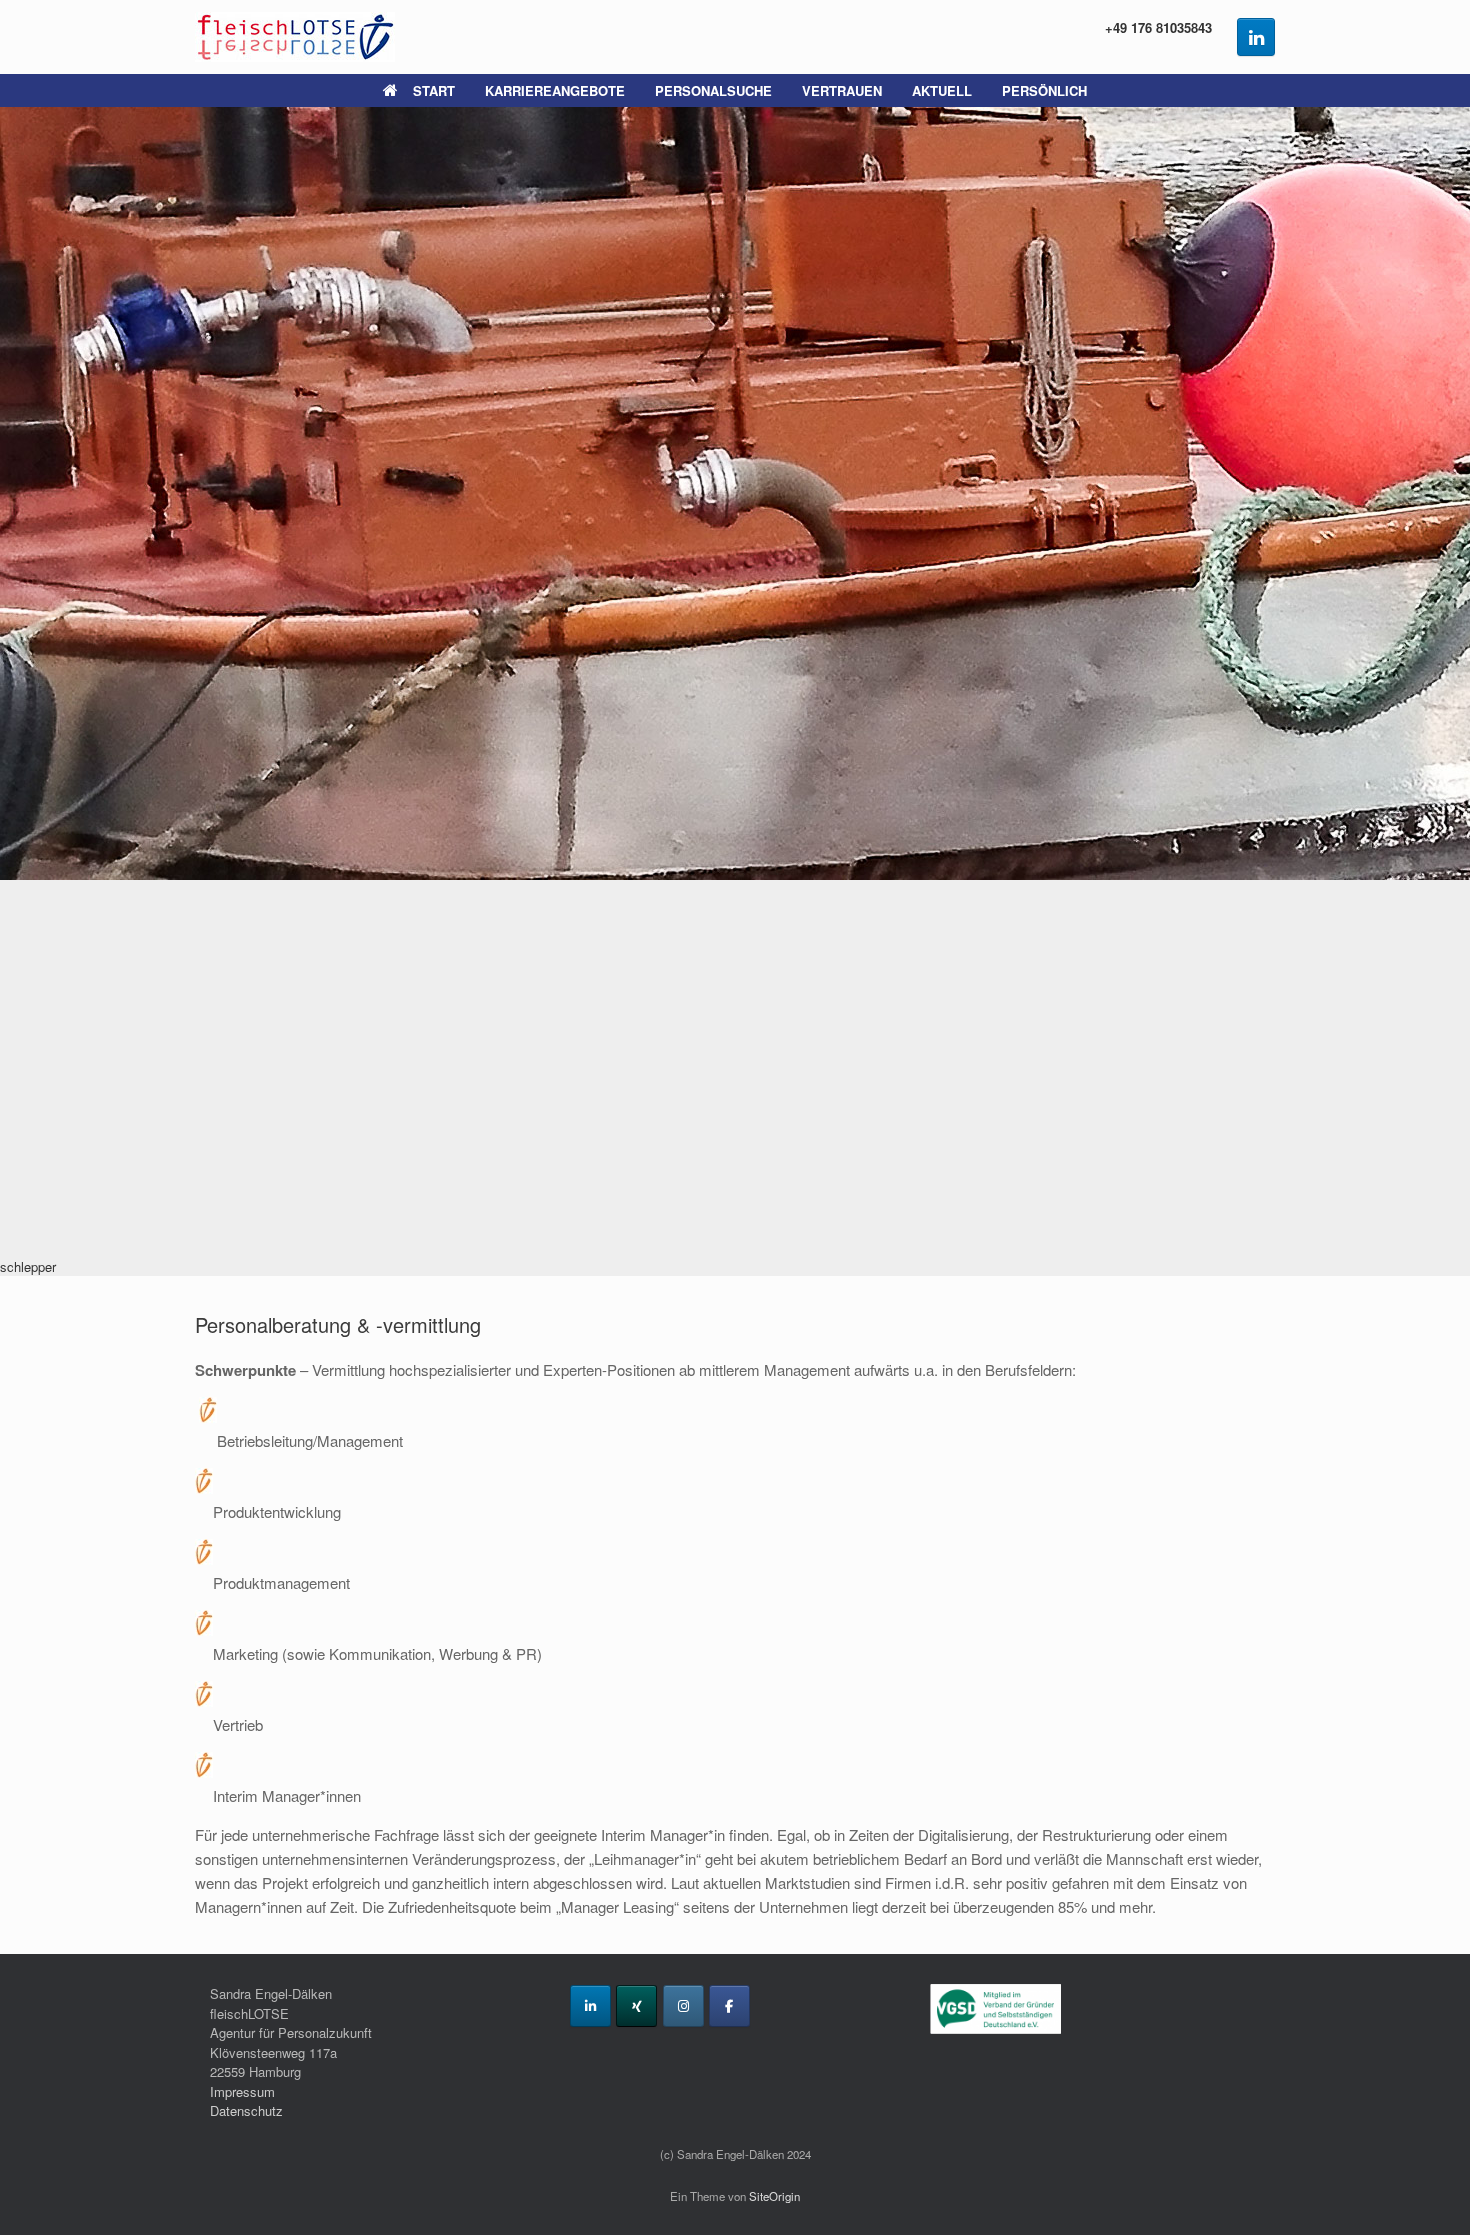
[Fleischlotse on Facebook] (729, 2006)
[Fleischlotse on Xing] (636, 2006)
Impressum (242, 2091)
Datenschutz (246, 2110)
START (434, 90)
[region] (735, 691)
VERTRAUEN (842, 90)
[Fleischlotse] (295, 37)
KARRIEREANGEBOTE (555, 90)
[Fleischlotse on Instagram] (683, 2006)
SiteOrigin (774, 2196)
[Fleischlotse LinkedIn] (1256, 37)
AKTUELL (942, 90)
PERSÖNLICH (1044, 90)
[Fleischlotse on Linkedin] (590, 2006)
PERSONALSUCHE (713, 90)
